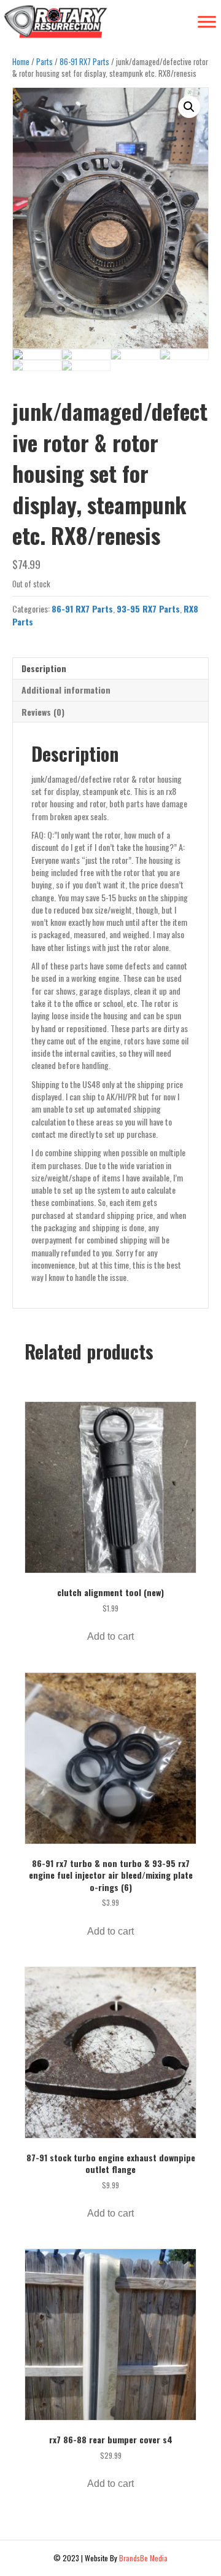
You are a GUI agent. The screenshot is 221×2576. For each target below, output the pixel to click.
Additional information (66, 690)
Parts (45, 62)
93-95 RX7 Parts (148, 609)
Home (21, 62)
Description (44, 668)
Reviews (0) (43, 712)
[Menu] (207, 22)
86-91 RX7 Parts (84, 62)
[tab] (110, 668)
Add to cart (110, 1636)
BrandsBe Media (143, 2558)
